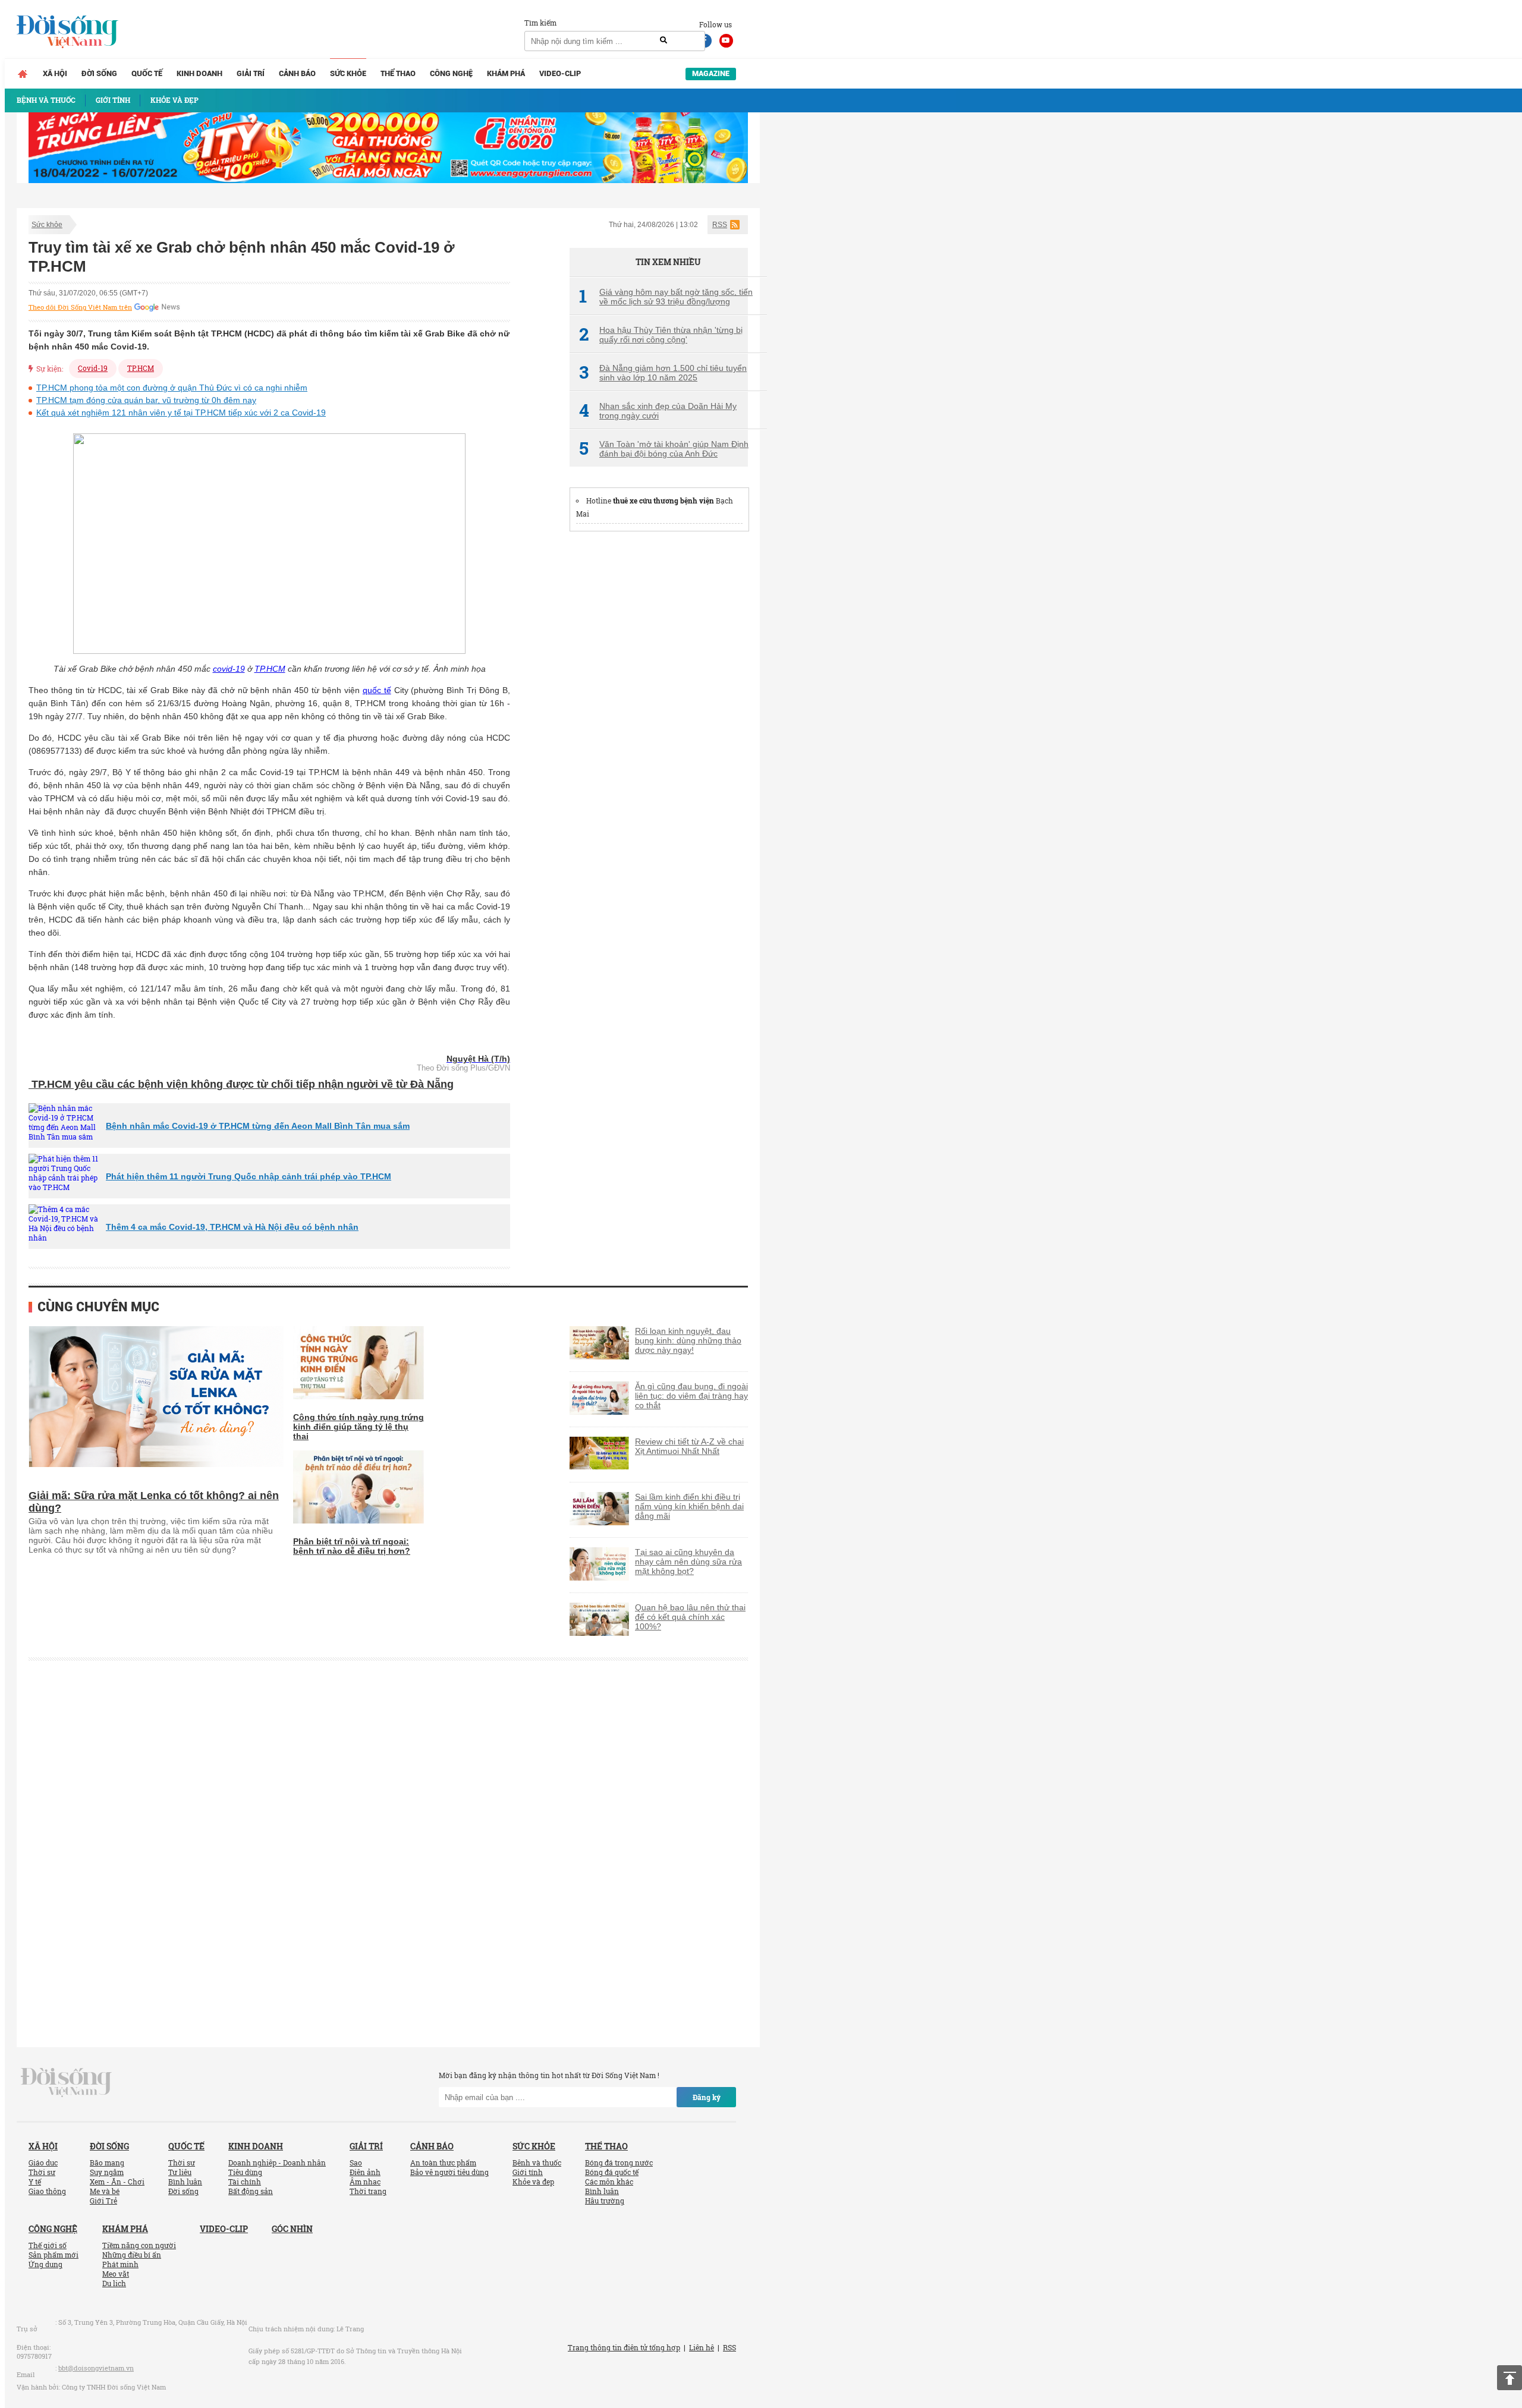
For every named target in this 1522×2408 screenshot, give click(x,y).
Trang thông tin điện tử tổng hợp (624, 2347)
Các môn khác (609, 2182)
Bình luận (185, 2182)
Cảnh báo (297, 73)
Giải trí (251, 73)
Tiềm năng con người (139, 2245)
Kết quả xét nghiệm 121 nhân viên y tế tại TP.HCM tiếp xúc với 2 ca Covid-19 (181, 413)
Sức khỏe (348, 73)
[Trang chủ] (23, 74)
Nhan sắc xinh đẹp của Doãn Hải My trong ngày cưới (658, 411)
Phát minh (120, 2264)
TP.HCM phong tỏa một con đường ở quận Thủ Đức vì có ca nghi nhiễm (172, 388)
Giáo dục (43, 2163)
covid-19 (229, 669)
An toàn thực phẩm (443, 2163)
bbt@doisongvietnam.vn (96, 2368)
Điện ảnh (365, 2172)
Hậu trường (605, 2201)
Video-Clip (560, 73)
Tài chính (245, 2182)
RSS (720, 225)
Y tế (35, 2182)
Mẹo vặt (116, 2274)
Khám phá (506, 73)
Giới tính (528, 2172)
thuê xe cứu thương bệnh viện (663, 501)
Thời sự (42, 2172)
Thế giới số (48, 2245)
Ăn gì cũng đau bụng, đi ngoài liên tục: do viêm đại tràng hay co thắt (691, 1396)
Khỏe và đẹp (533, 2182)
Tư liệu (180, 2172)
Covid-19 (93, 368)
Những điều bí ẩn (132, 2255)
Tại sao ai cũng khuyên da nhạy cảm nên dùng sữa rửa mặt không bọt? (688, 1562)
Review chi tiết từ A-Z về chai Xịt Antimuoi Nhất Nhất (689, 1446)
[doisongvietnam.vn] (66, 2082)
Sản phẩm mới (54, 2255)
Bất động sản (251, 2191)
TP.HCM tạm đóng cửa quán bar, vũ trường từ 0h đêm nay (146, 400)
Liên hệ (702, 2347)
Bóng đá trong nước (619, 2163)
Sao (356, 2163)
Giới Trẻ (103, 2201)
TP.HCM (141, 368)
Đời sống (99, 73)
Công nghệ (451, 73)
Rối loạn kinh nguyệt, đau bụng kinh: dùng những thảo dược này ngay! (688, 1340)
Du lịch (114, 2283)
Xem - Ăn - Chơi (117, 2182)
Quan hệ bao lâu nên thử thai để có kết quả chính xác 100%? (690, 1617)
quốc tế (377, 690)
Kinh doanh (199, 73)
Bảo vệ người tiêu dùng (449, 2172)
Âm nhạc (365, 2182)
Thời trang (368, 2191)
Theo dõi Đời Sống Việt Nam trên (80, 307)
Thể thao (398, 73)
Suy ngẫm (107, 2172)
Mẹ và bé (105, 2191)
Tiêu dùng (245, 2172)
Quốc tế (147, 73)
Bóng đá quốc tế (612, 2172)
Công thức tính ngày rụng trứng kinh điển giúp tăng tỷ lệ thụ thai (359, 1427)
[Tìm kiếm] (663, 40)
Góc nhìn (292, 2229)
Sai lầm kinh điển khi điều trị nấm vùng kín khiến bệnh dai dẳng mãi (689, 1506)
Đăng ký (707, 2097)
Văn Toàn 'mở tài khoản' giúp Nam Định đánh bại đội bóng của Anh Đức (664, 449)
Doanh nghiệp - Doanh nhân (277, 2163)
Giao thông (47, 2191)
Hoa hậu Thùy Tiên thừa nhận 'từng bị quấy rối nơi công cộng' (661, 335)
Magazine (711, 73)
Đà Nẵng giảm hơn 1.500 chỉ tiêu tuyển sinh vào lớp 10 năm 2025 (663, 373)
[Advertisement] (659, 721)
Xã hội (55, 73)
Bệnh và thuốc (537, 2163)
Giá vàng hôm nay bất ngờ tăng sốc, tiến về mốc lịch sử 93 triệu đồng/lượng (666, 297)
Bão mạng (107, 2163)
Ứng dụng (45, 2264)
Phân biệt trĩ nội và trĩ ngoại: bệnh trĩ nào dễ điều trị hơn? (352, 1546)
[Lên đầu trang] (1510, 2378)
